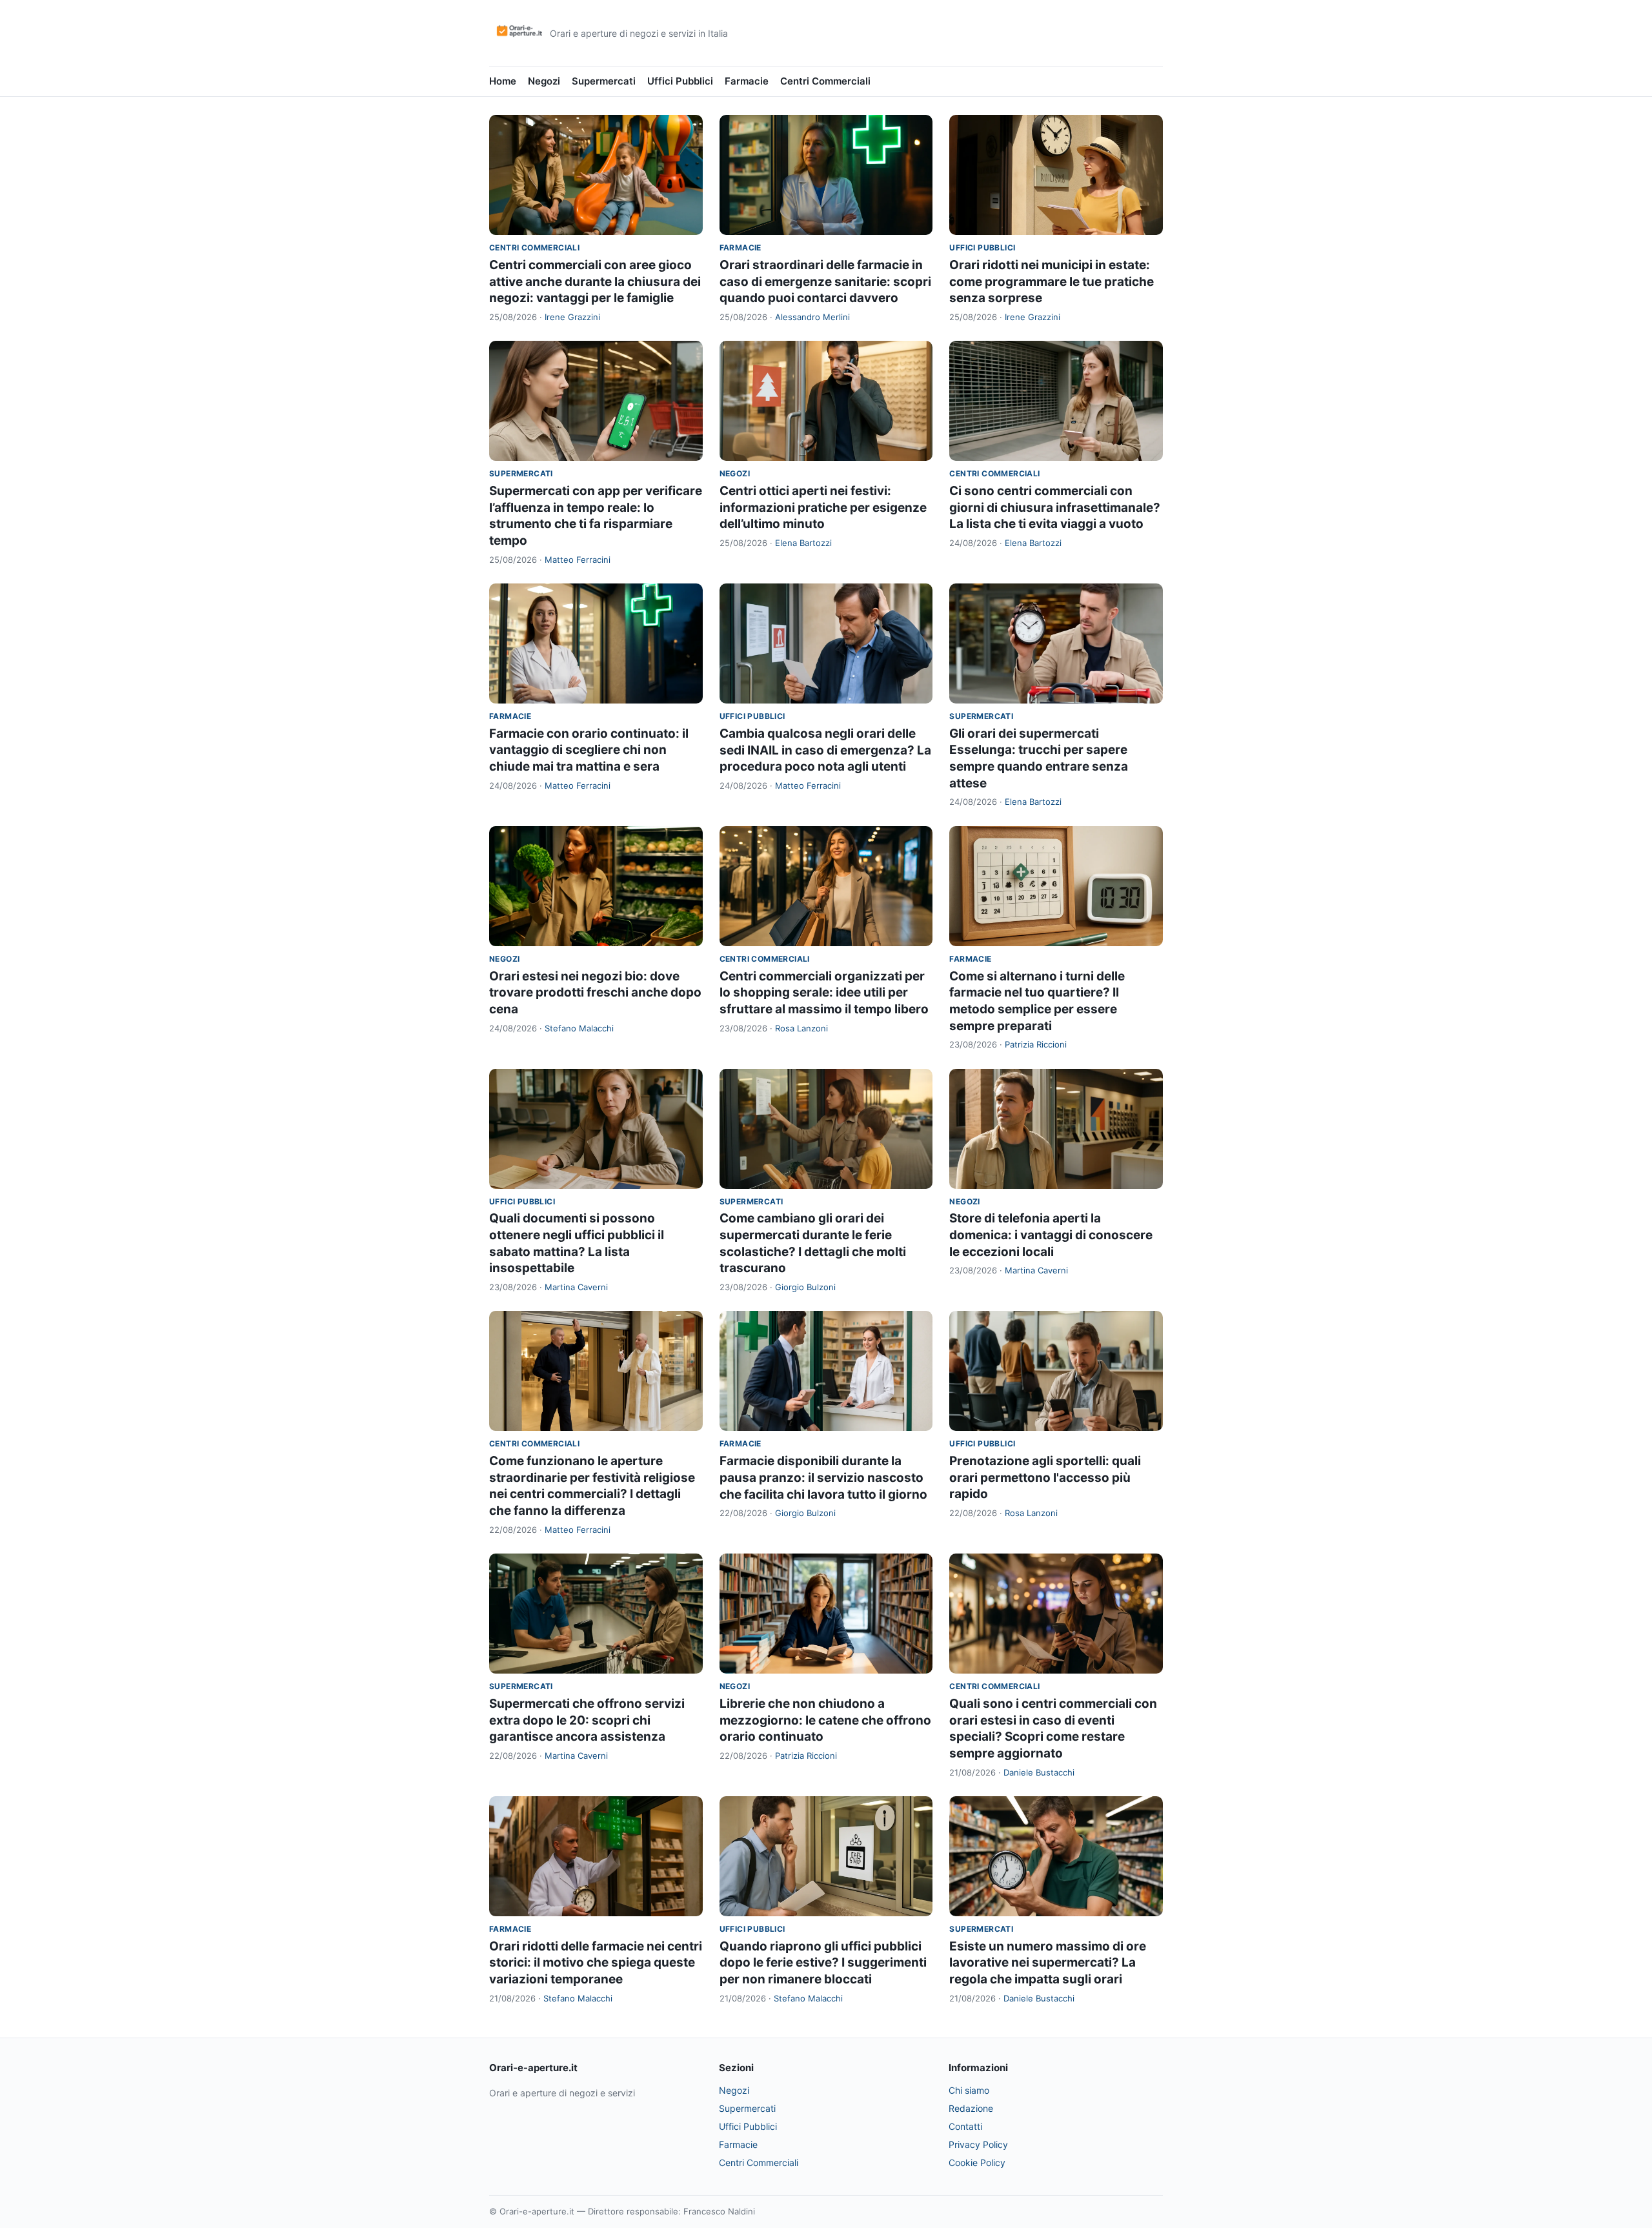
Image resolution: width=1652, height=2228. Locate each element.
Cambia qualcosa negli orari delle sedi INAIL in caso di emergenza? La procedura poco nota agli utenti (825, 750)
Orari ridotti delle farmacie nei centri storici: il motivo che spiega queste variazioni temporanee (596, 1963)
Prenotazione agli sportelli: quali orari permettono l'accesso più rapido (1045, 1477)
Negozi (544, 81)
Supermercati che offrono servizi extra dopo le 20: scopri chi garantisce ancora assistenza (587, 1720)
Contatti (965, 2126)
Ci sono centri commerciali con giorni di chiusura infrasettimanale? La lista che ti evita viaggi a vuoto (1055, 507)
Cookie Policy (977, 2162)
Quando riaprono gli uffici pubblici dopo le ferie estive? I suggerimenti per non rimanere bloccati (823, 1963)
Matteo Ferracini (578, 560)
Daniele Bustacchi (1039, 1772)
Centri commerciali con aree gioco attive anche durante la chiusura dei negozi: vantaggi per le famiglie (595, 281)
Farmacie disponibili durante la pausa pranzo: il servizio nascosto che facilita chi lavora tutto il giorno (823, 1477)
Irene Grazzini (572, 317)
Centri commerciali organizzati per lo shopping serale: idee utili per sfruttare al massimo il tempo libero (824, 993)
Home (503, 81)
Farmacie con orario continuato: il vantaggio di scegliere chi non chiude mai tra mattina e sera (589, 750)
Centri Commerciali (825, 81)
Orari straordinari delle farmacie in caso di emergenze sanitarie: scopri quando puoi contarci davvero (825, 281)
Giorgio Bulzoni (805, 1287)
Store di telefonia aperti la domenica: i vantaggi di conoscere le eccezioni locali (1051, 1235)
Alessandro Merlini (812, 317)
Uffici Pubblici (680, 81)
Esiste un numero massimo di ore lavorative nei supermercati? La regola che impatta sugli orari (1048, 1963)
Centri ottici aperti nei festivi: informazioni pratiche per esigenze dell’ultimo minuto (823, 507)
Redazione (971, 2108)
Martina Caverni (576, 1287)
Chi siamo (969, 2090)
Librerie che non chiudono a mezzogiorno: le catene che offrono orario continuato (825, 1720)
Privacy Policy (978, 2144)
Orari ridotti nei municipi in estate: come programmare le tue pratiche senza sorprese (1052, 281)
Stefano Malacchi (579, 1028)
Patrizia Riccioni (1036, 1044)
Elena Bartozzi (803, 543)
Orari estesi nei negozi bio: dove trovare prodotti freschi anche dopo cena (595, 993)
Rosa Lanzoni (801, 1028)
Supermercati (604, 81)
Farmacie (747, 81)
